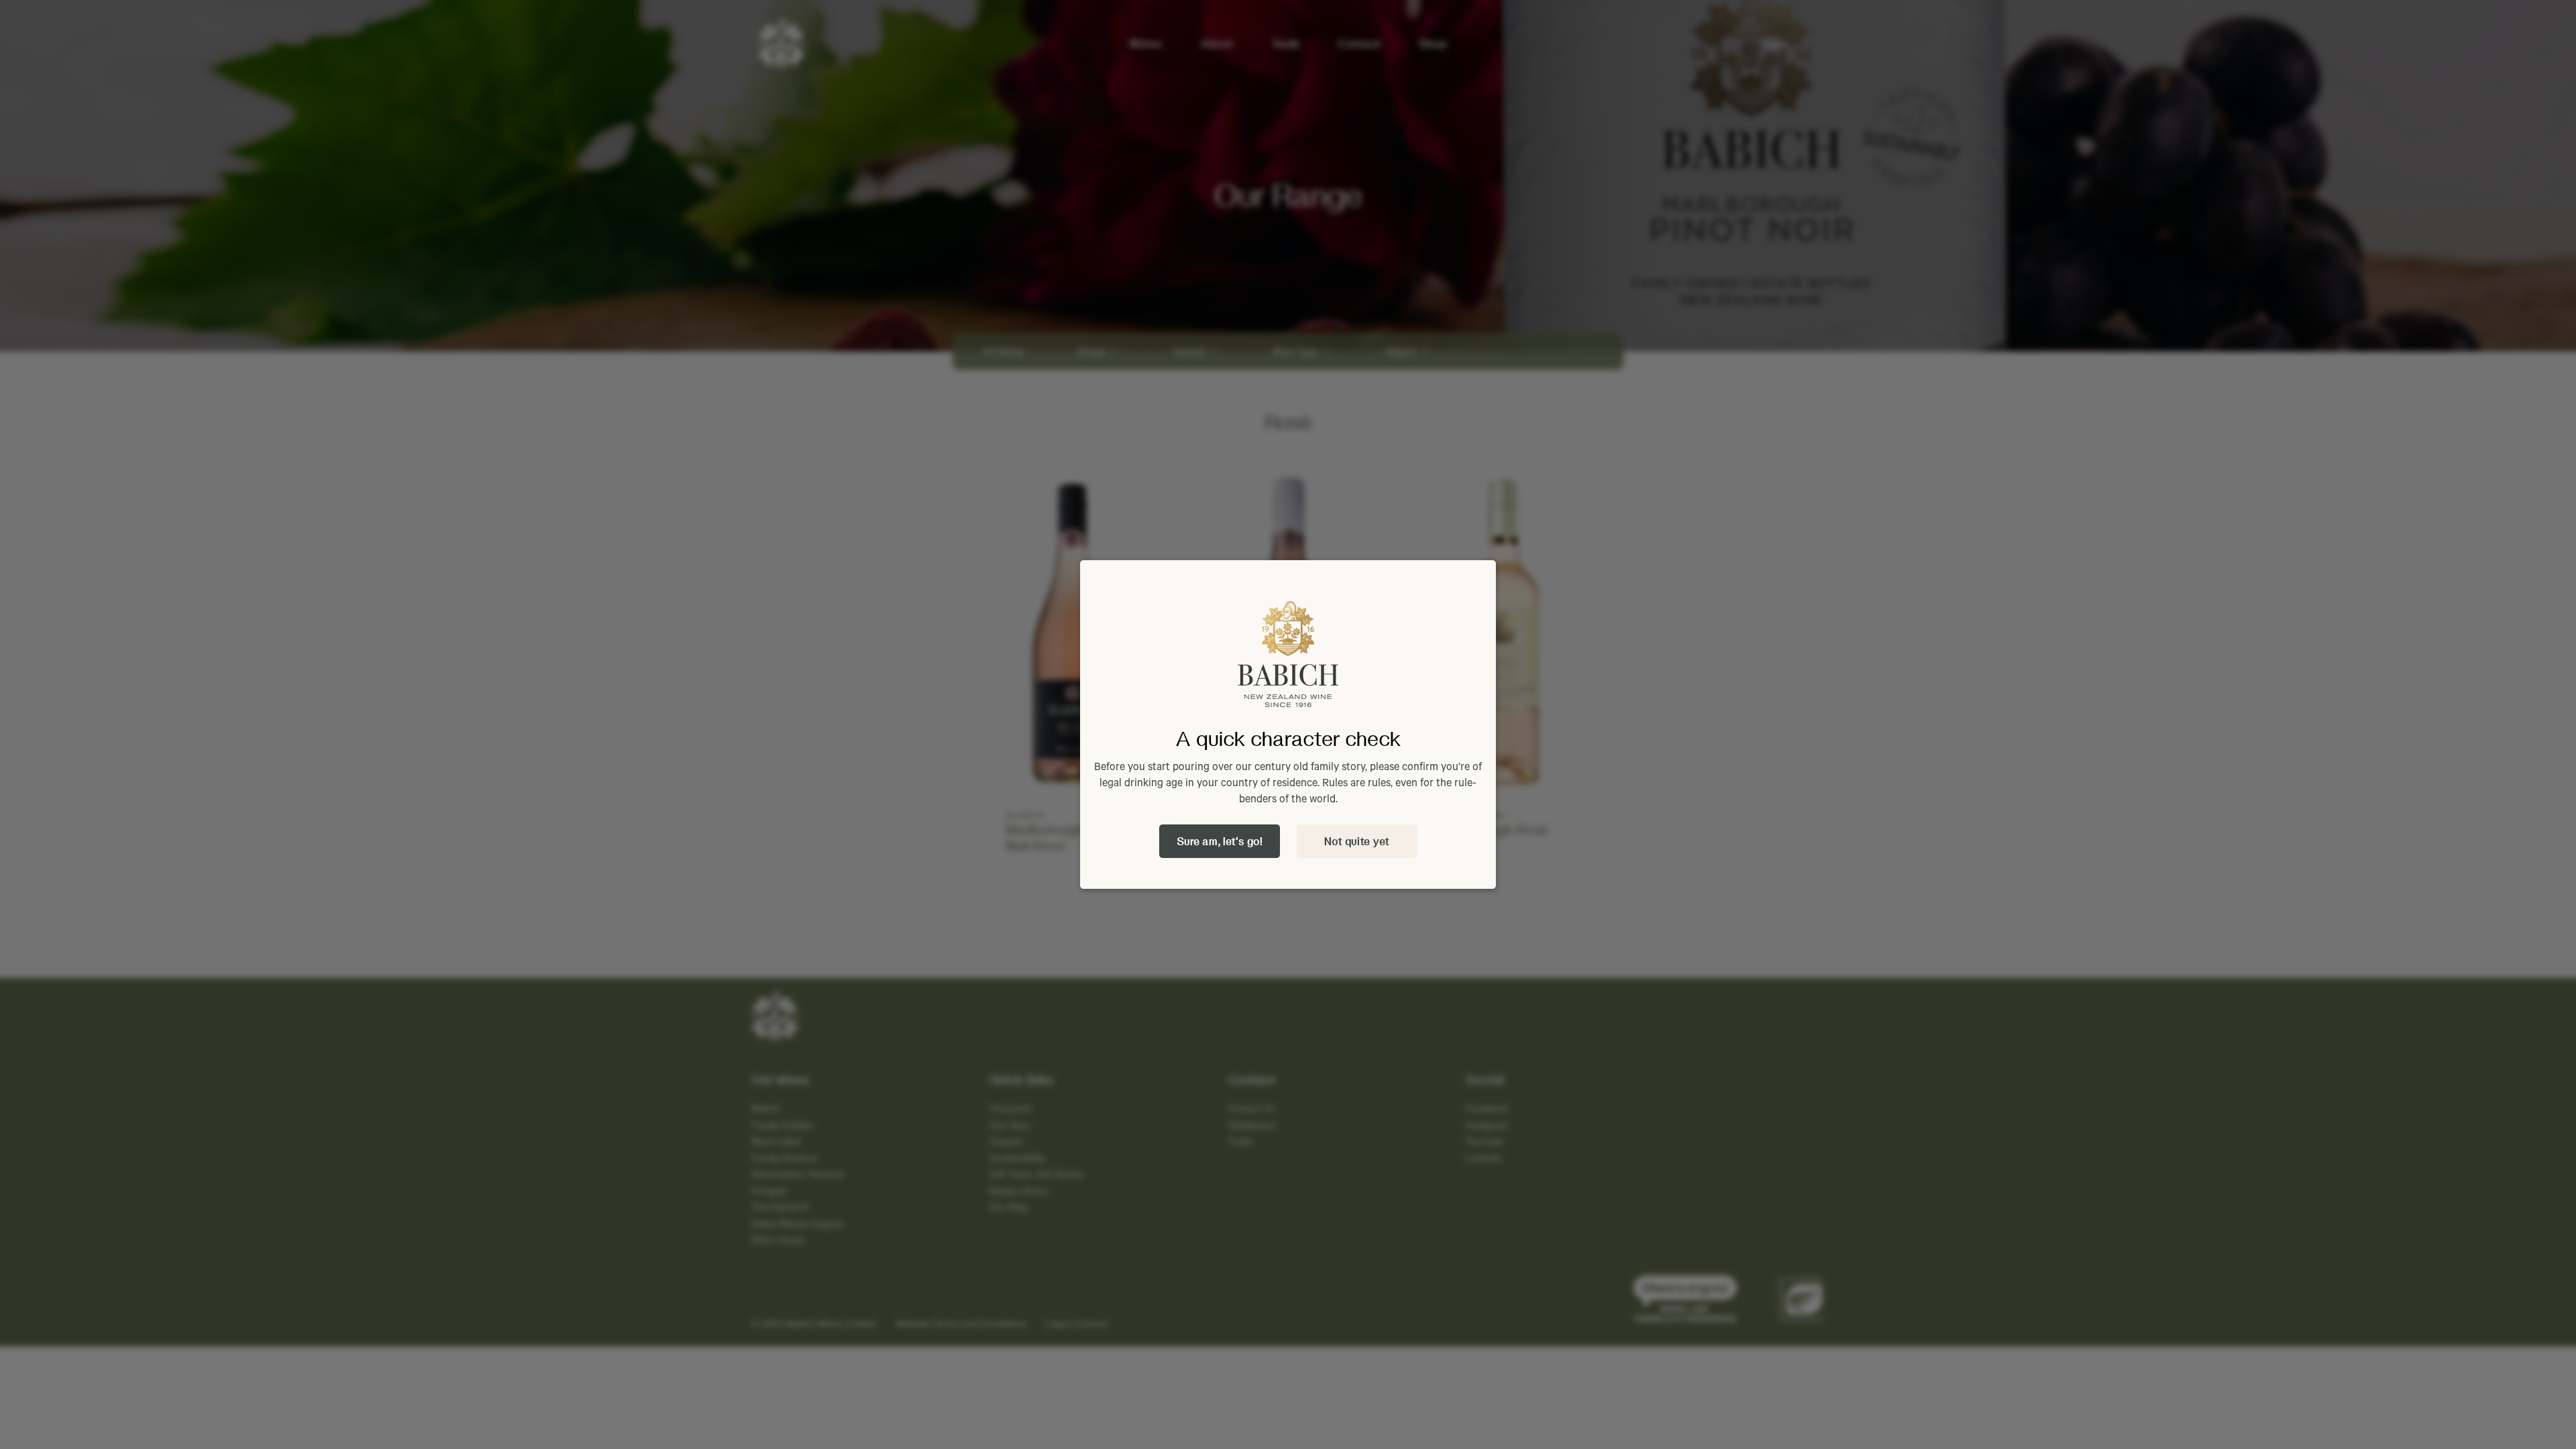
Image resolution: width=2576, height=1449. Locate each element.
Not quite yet (1357, 841)
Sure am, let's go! (1220, 841)
